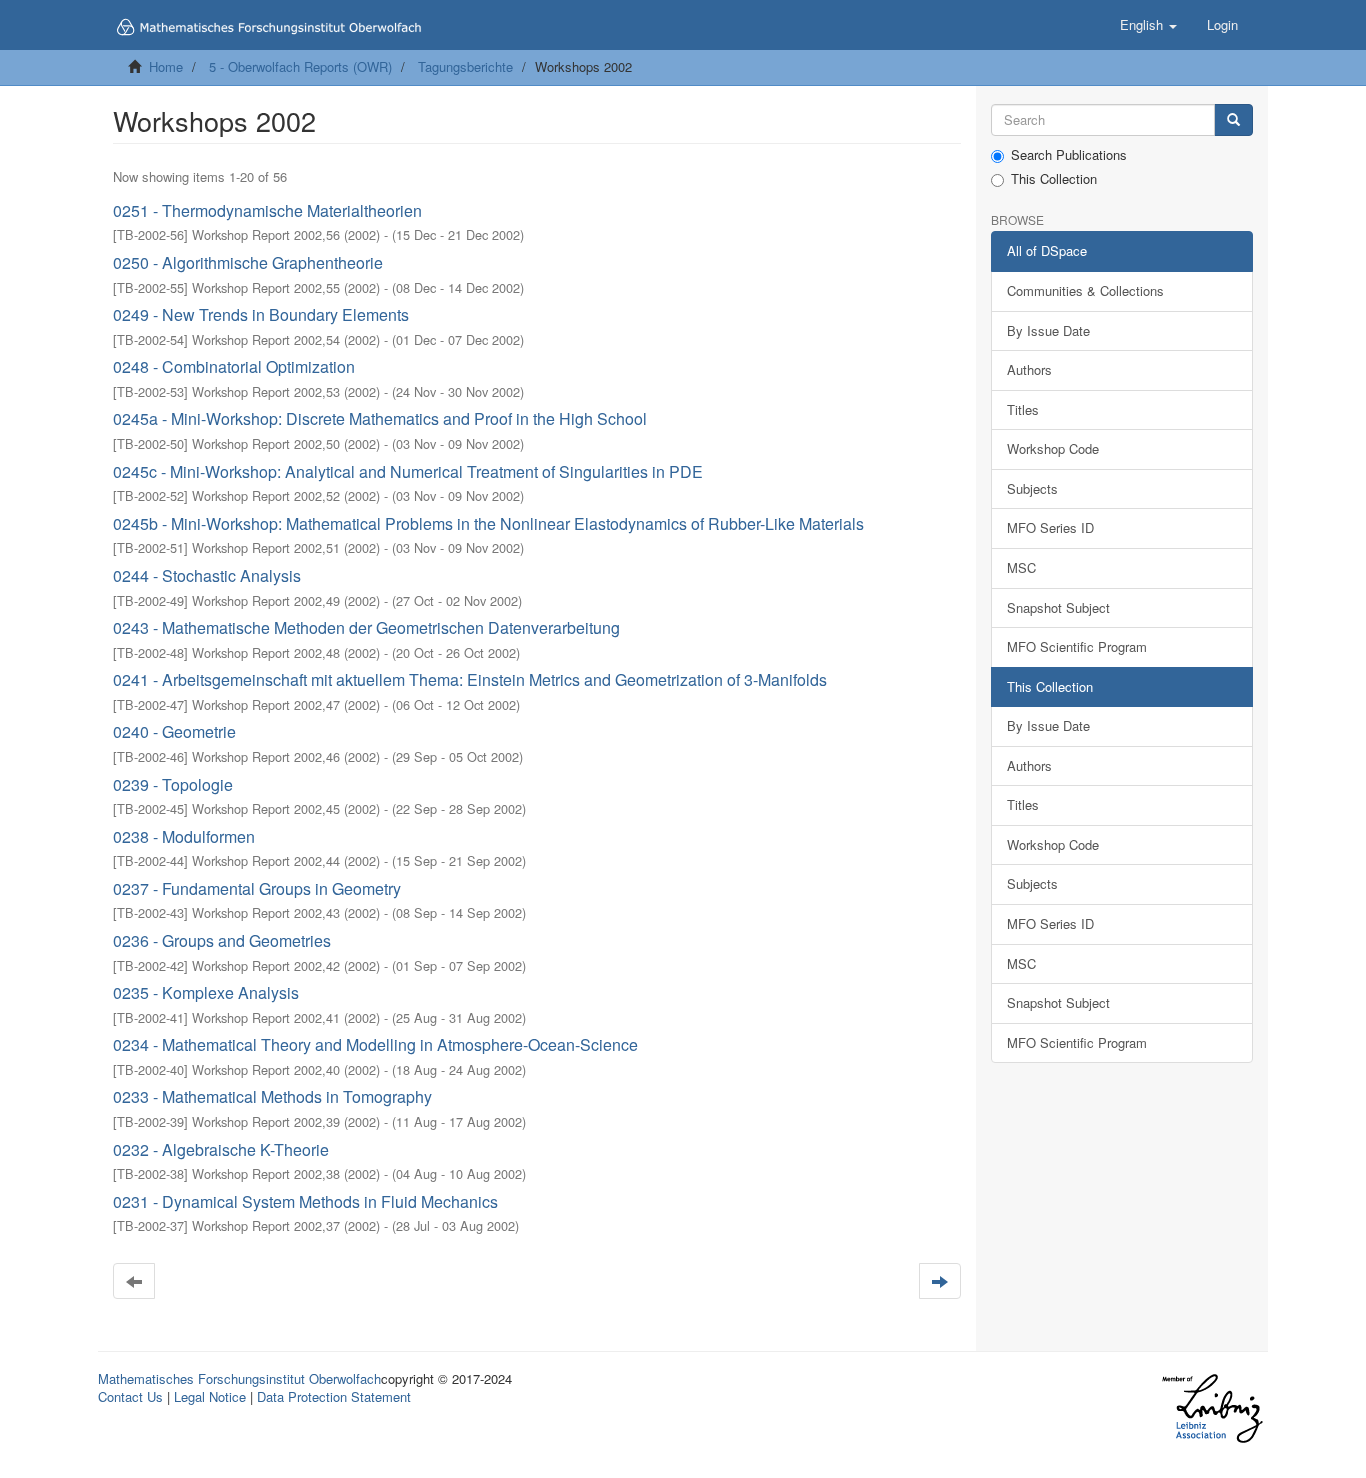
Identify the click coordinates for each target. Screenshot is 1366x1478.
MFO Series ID (1050, 527)
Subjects (1032, 488)
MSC (1021, 567)
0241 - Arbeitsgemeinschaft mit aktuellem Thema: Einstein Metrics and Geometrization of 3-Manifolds (470, 679)
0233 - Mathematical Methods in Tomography (272, 1096)
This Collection (1054, 179)
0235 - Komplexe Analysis (206, 992)
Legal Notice (210, 1396)
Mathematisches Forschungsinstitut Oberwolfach (239, 1378)
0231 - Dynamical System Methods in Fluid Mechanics (305, 1201)
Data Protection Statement (334, 1396)
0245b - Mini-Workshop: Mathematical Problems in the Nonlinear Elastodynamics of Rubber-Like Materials (488, 523)
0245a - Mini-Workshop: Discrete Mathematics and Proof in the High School (380, 418)
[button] (1148, 25)
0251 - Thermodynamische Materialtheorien (267, 210)
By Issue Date (1048, 330)
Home (166, 66)
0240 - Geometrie (174, 731)
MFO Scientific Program (1077, 646)
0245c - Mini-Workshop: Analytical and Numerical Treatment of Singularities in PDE (408, 471)
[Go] (1233, 120)
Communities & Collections (1085, 290)
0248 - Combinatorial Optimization (234, 366)
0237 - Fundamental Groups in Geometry (257, 888)
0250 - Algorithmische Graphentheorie (248, 262)
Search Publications (1069, 155)
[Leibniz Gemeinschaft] (1211, 1408)
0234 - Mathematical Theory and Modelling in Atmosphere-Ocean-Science (375, 1044)
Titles (1023, 409)
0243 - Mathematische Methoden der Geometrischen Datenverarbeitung (366, 627)
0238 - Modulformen (184, 836)
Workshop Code (1053, 448)
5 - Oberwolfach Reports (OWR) (300, 66)
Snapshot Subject (1058, 607)
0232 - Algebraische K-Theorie (221, 1149)
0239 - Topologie (173, 784)
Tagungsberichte (465, 66)
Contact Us (130, 1396)
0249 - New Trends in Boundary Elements (261, 314)
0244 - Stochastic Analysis (207, 575)
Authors (1029, 369)
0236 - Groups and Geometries (222, 940)
